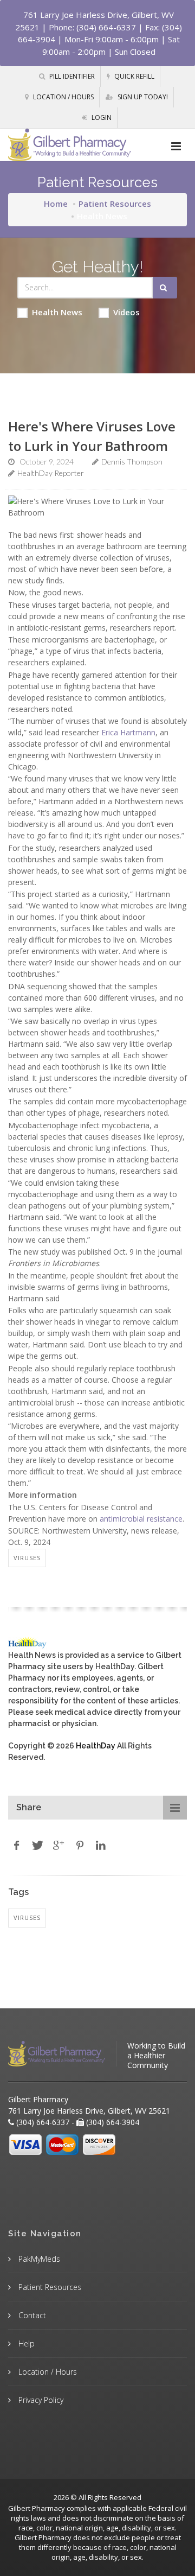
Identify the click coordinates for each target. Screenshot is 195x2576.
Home (56, 203)
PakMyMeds (38, 2259)
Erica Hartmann (128, 732)
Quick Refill (134, 76)
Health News (57, 312)
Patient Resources (115, 203)
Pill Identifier (71, 76)
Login (101, 117)
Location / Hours (63, 97)
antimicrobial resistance (141, 1519)
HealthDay (96, 1746)
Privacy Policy (40, 2400)
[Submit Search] (165, 288)
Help (25, 2343)
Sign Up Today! (142, 97)
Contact (31, 2315)
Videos (126, 312)
